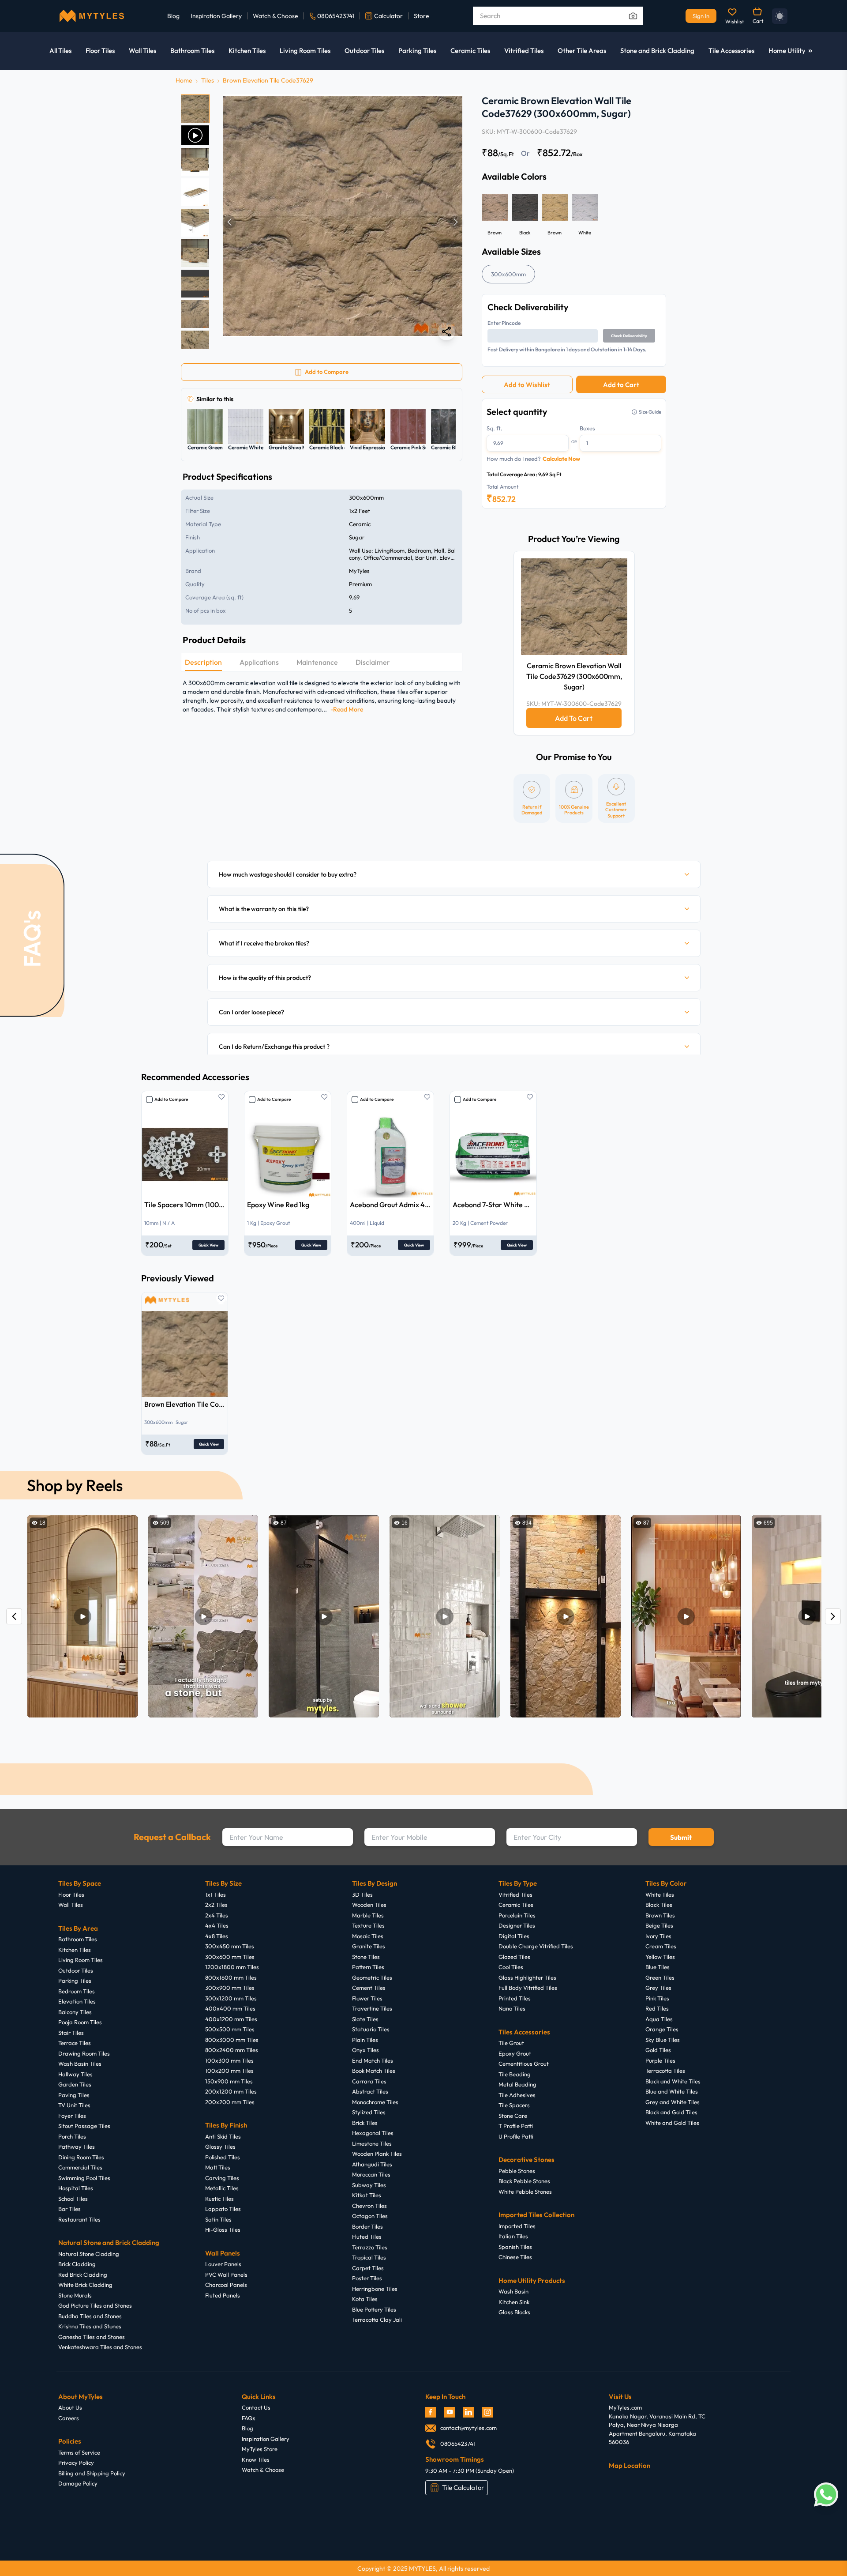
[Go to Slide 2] (195, 135)
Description (203, 662)
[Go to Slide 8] (195, 314)
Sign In (701, 16)
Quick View (208, 1245)
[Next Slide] (456, 222)
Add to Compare (171, 1099)
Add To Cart (574, 718)
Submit (681, 1837)
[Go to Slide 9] (195, 345)
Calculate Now (561, 459)
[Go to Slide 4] (195, 192)
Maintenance (317, 662)
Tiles (208, 80)
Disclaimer (373, 662)
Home (184, 80)
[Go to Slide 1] (195, 109)
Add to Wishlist (527, 385)
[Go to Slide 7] (195, 284)
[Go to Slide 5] (195, 223)
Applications (259, 662)
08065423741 (336, 16)
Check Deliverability (629, 336)
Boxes (587, 428)
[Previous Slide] (229, 222)
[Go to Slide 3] (195, 162)
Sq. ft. (495, 428)
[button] (343, 222)
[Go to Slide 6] (195, 253)
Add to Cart (621, 385)
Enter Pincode (504, 323)
